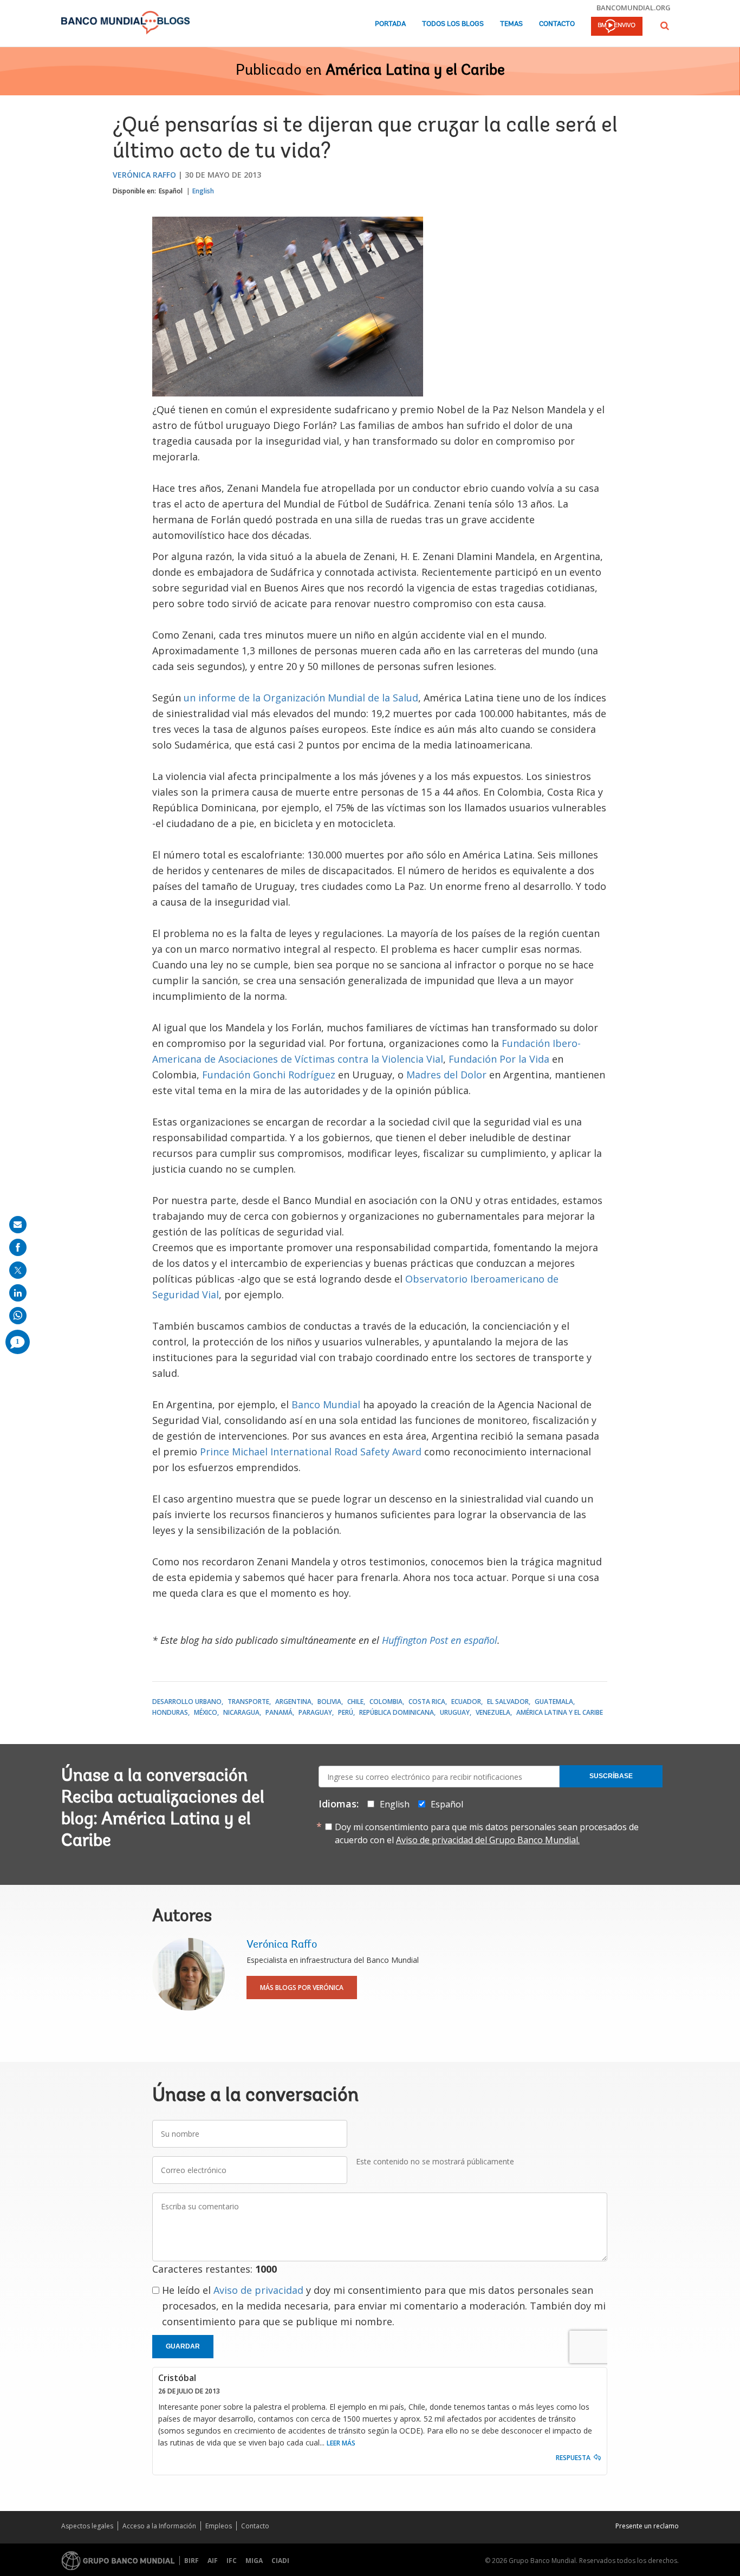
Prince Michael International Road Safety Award (311, 1452)
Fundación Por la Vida (499, 1059)
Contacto (557, 24)
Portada (390, 24)
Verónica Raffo (144, 175)
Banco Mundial (326, 1404)
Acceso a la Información (159, 2526)
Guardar (183, 2346)
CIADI (280, 2561)
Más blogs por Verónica (302, 1988)
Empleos (219, 2526)
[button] (665, 26)
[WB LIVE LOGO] (617, 27)
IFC (232, 2561)
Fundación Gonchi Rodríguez (269, 1075)
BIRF (192, 2561)
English (203, 191)
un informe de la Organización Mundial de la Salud (301, 698)
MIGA (254, 2561)
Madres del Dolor (446, 1075)
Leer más (341, 2443)
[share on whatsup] (18, 1316)
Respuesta (573, 2458)
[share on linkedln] (18, 1293)
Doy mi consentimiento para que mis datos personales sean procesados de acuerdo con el (487, 1833)
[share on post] (18, 1270)
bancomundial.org (634, 8)
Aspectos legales (87, 2526)
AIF (213, 2561)
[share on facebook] (18, 1247)
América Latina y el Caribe (415, 71)
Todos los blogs (453, 24)
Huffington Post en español (440, 1640)
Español (171, 191)
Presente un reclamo (647, 2526)
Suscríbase (611, 1776)
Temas (511, 24)
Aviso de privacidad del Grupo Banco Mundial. (488, 1840)
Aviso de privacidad (258, 2290)
